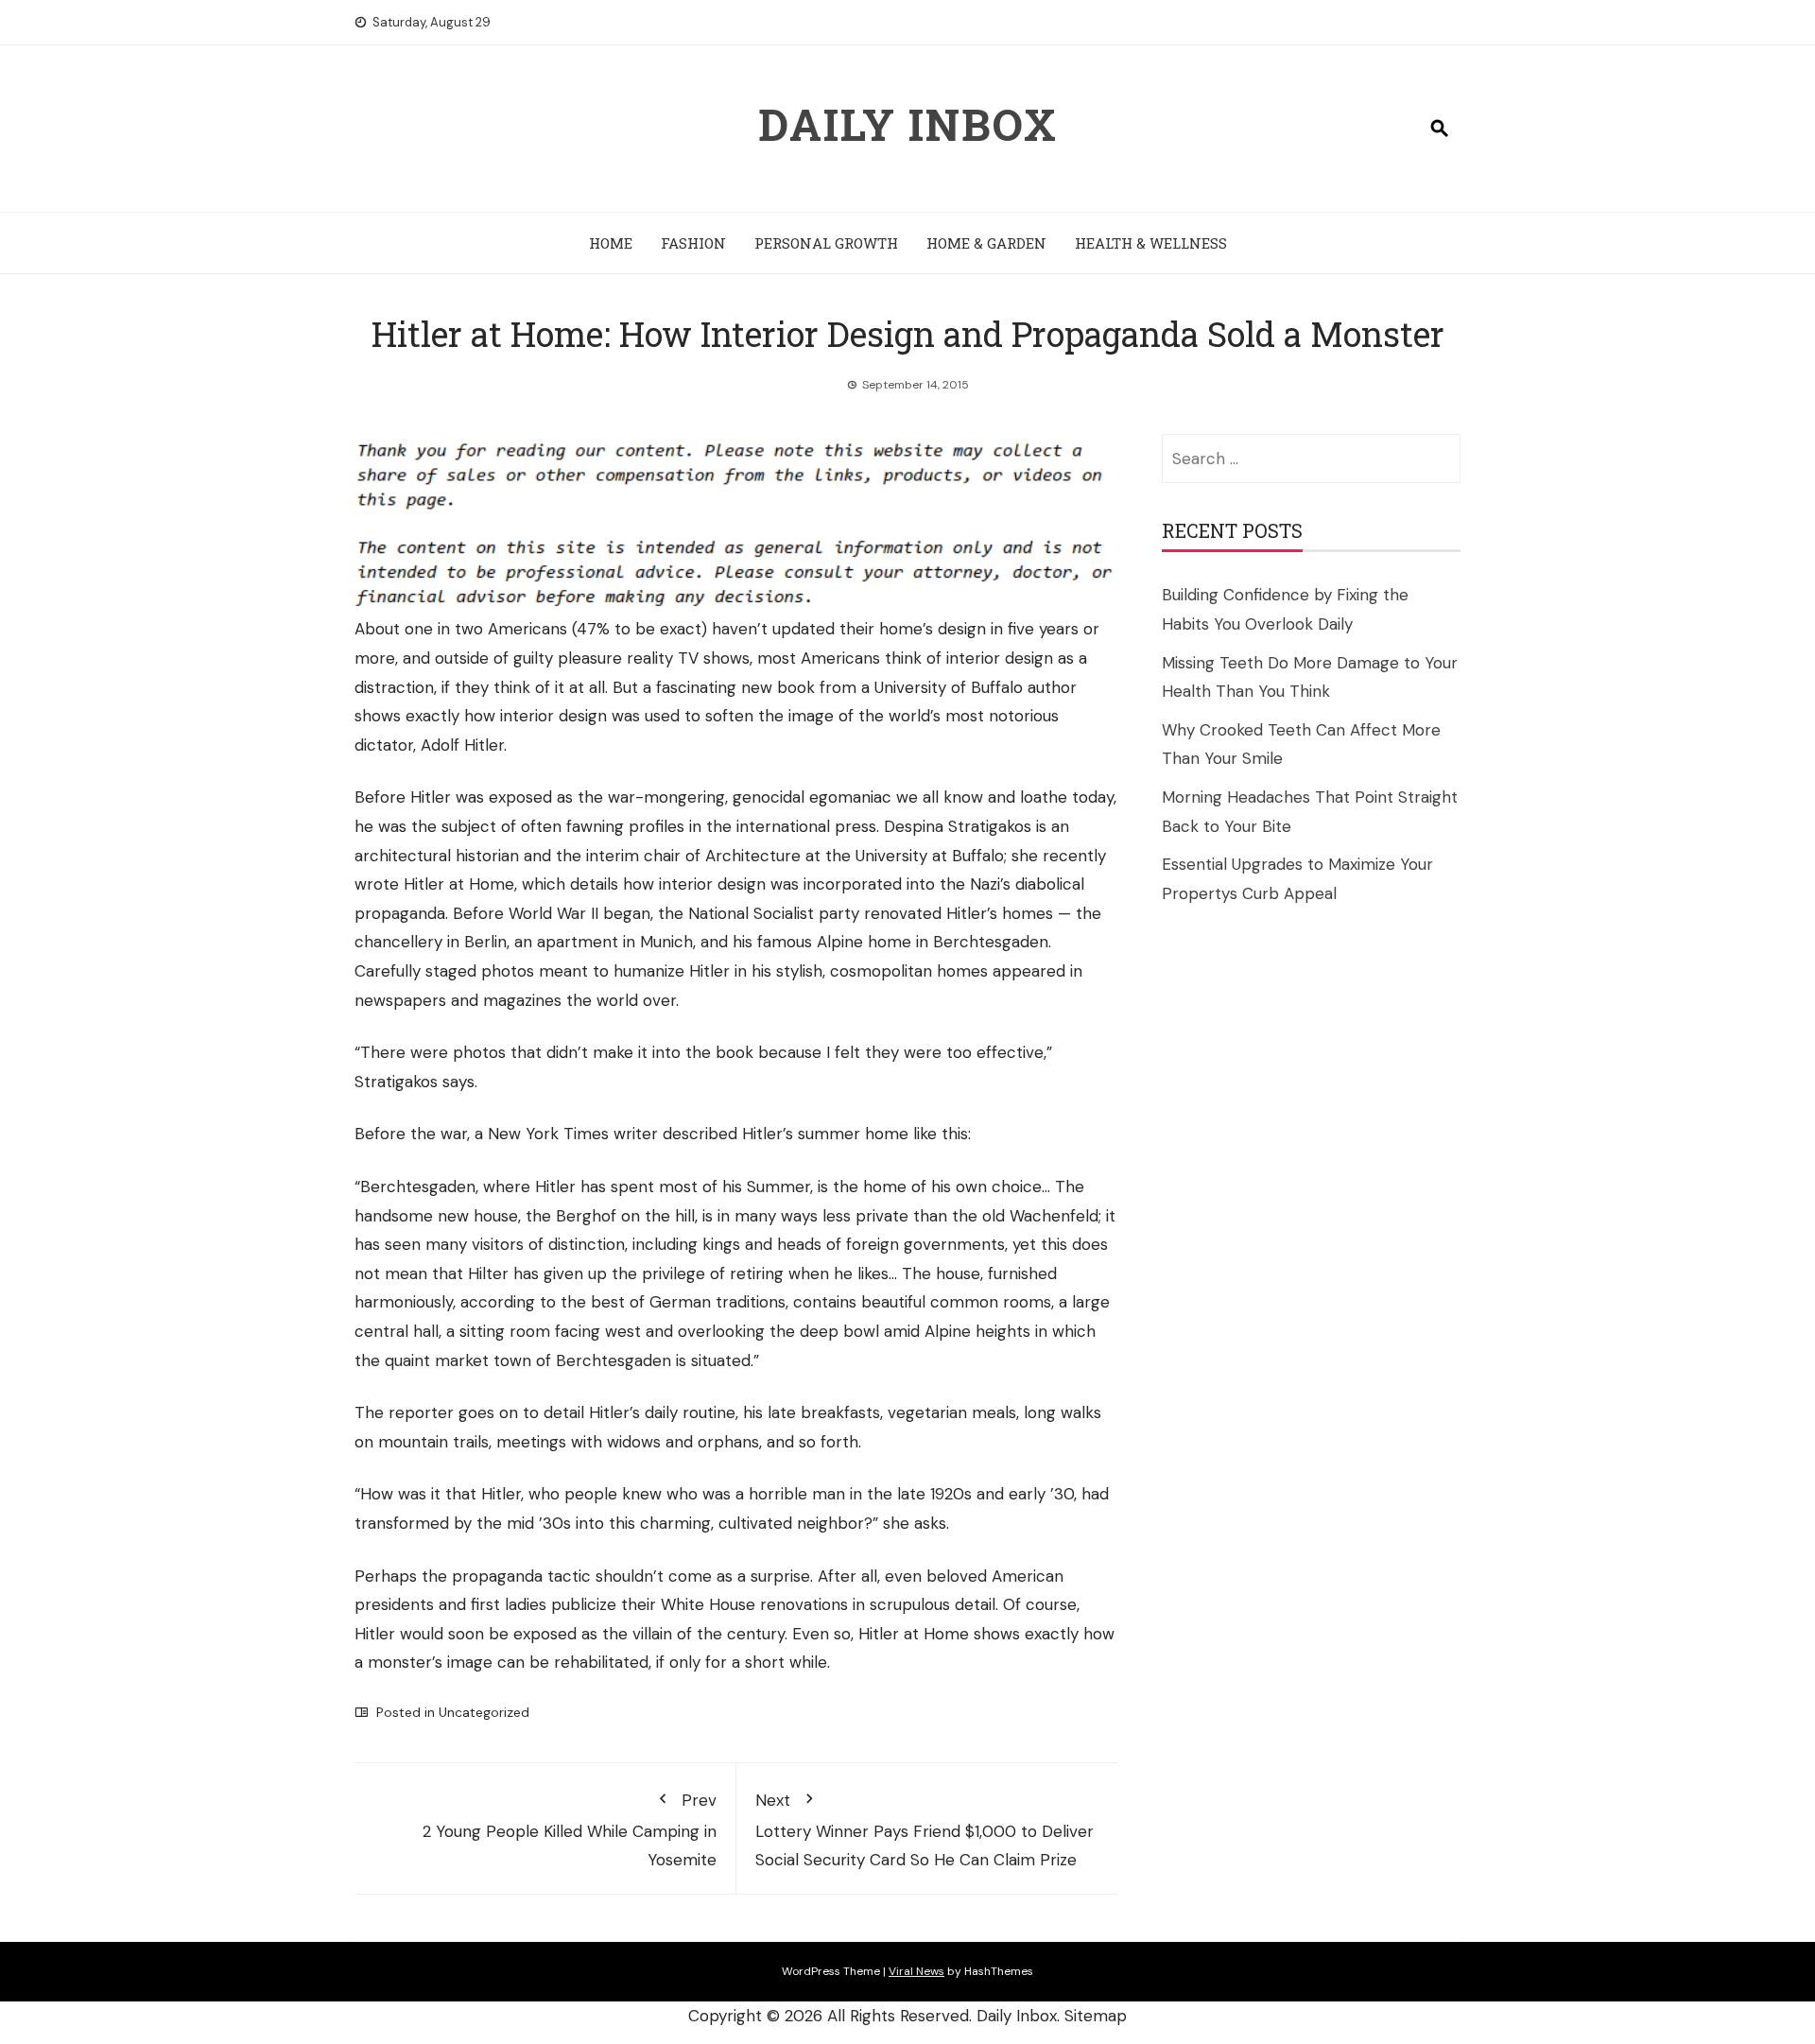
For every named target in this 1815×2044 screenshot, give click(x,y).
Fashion (693, 243)
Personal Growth (826, 243)
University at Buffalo (930, 856)
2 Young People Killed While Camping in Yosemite (570, 1830)
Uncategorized (484, 1712)
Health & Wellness (1151, 243)
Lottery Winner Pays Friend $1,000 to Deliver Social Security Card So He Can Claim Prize (925, 1830)
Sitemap (1096, 2016)
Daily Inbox (908, 124)
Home (611, 243)
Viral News (916, 1971)
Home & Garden (986, 243)
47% (593, 629)
